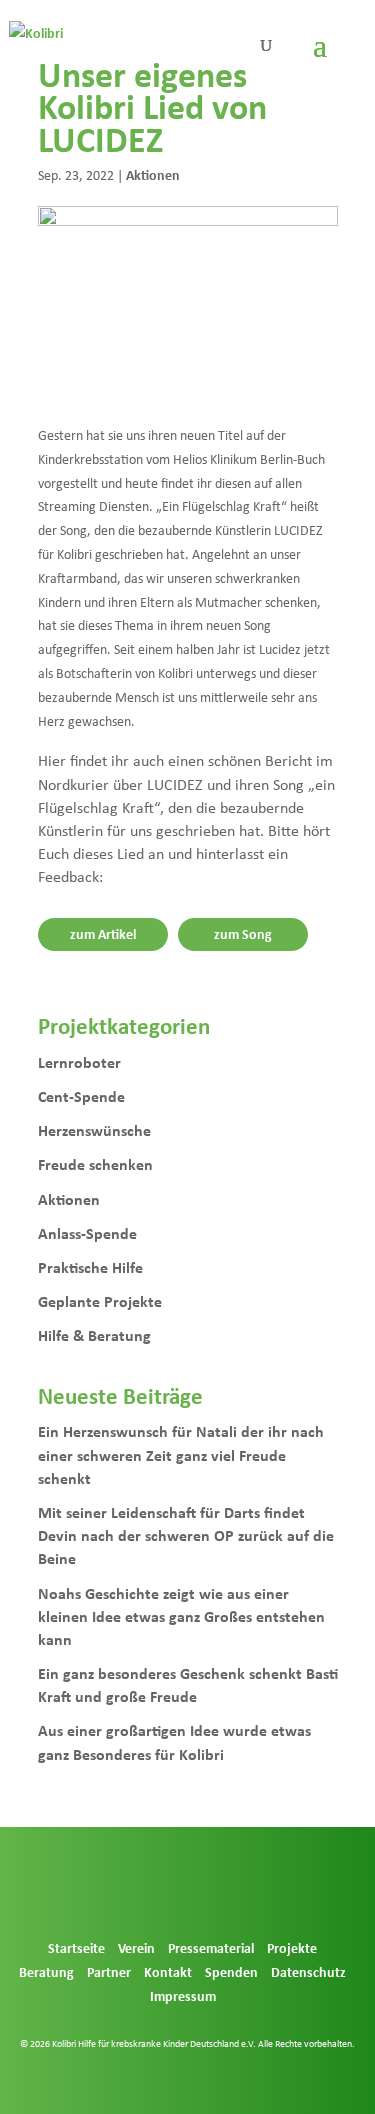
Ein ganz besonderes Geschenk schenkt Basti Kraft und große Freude (188, 1684)
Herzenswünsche (94, 1130)
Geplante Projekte (100, 1301)
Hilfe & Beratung (94, 1335)
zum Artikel (103, 933)
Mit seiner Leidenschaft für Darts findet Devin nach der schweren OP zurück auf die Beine (186, 1535)
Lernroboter (79, 1062)
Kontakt (168, 1971)
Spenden (231, 1971)
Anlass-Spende (87, 1233)
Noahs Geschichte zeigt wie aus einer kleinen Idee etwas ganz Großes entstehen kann (181, 1616)
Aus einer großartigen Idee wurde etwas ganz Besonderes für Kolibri (174, 1741)
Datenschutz (308, 1971)
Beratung (46, 1971)
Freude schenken (95, 1164)
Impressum (183, 1995)
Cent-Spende (81, 1096)
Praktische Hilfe (90, 1267)
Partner (109, 1971)
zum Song (243, 933)
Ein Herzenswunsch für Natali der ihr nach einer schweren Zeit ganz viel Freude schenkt (181, 1454)
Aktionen (153, 174)
